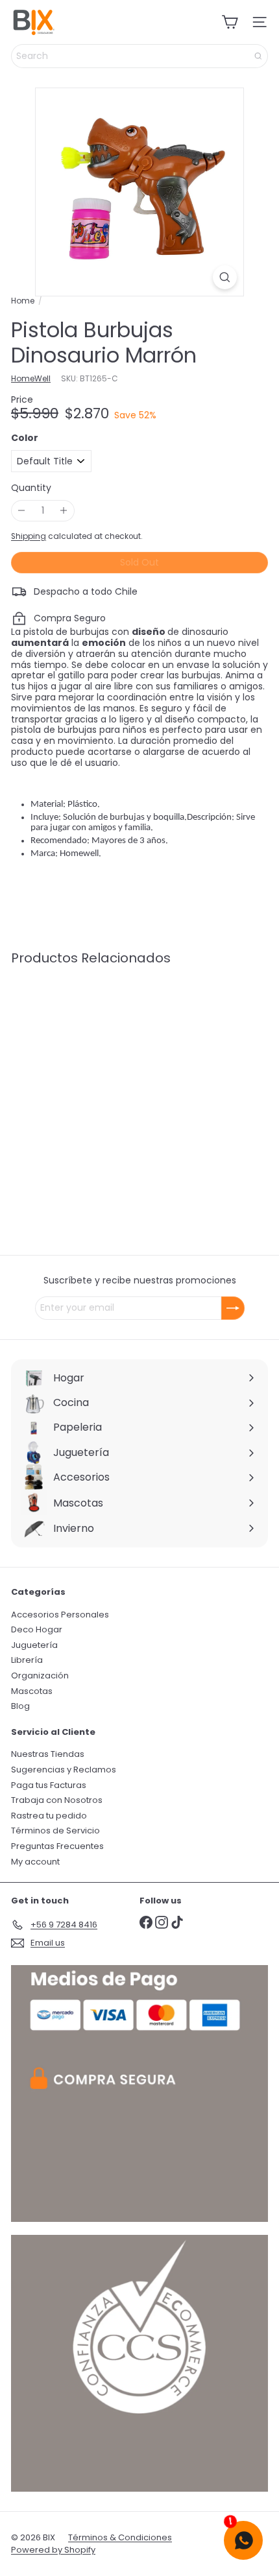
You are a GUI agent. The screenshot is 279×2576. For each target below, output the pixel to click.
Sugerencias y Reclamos (64, 1770)
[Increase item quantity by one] (64, 511)
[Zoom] (225, 277)
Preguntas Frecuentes (57, 1846)
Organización (40, 1676)
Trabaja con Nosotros (57, 1800)
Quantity (31, 488)
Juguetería (34, 1645)
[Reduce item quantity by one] (22, 511)
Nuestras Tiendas (48, 1754)
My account (35, 1862)
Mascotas (32, 1691)
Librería (27, 1660)
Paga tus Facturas (49, 1785)
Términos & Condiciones (120, 2537)
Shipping (29, 536)
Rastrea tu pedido (49, 1816)
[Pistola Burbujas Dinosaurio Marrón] (92, 1076)
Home (23, 301)
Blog (20, 1706)
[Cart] (230, 22)
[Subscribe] (233, 1308)
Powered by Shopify (53, 2550)
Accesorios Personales (60, 1615)
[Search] (258, 56)
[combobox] (139, 56)
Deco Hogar (37, 1629)
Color (25, 438)
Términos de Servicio (55, 1831)
